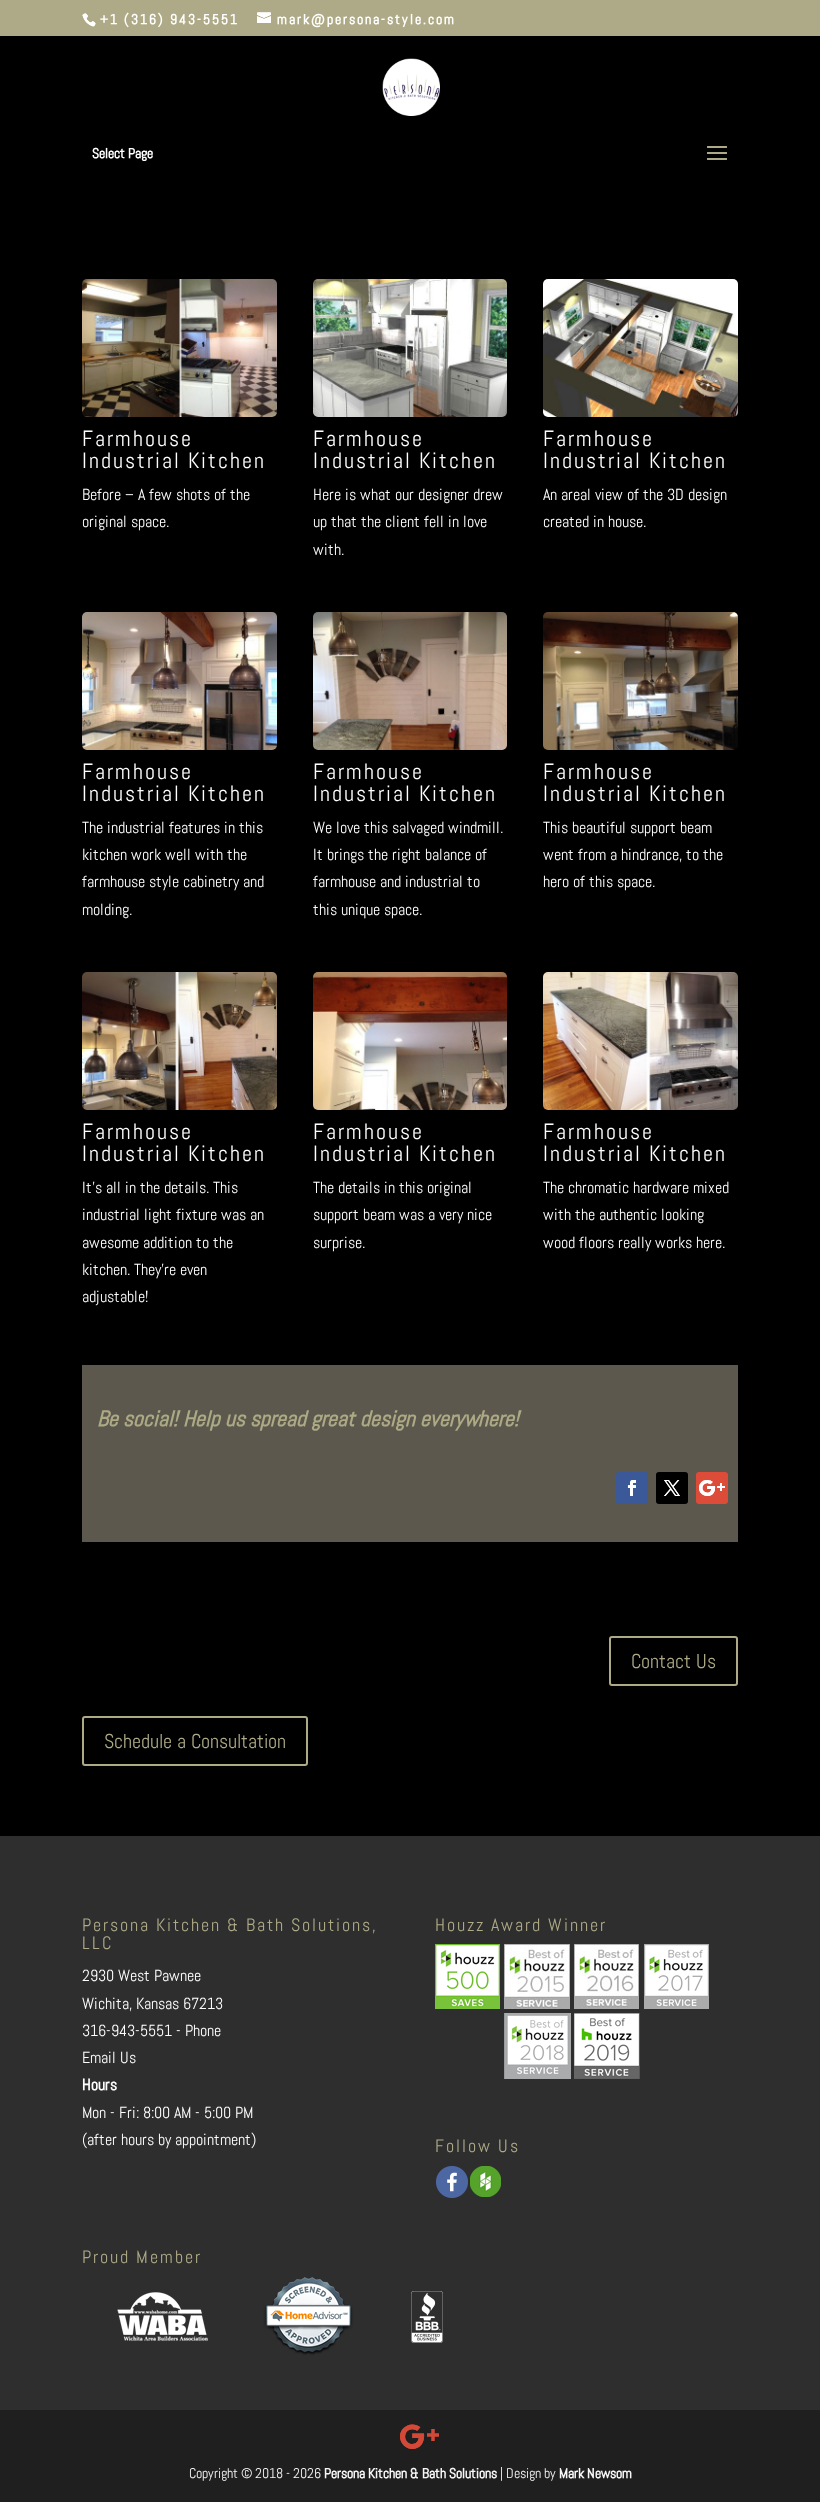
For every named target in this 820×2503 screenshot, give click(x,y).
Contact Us (673, 1661)
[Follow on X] (672, 1488)
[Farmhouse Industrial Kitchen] (179, 411)
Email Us (109, 2057)
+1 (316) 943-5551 (169, 19)
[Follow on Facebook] (632, 1488)
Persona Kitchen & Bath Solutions (410, 2473)
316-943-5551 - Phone (151, 2030)
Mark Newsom (595, 2473)
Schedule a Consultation (195, 1741)
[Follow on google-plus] (712, 1488)
